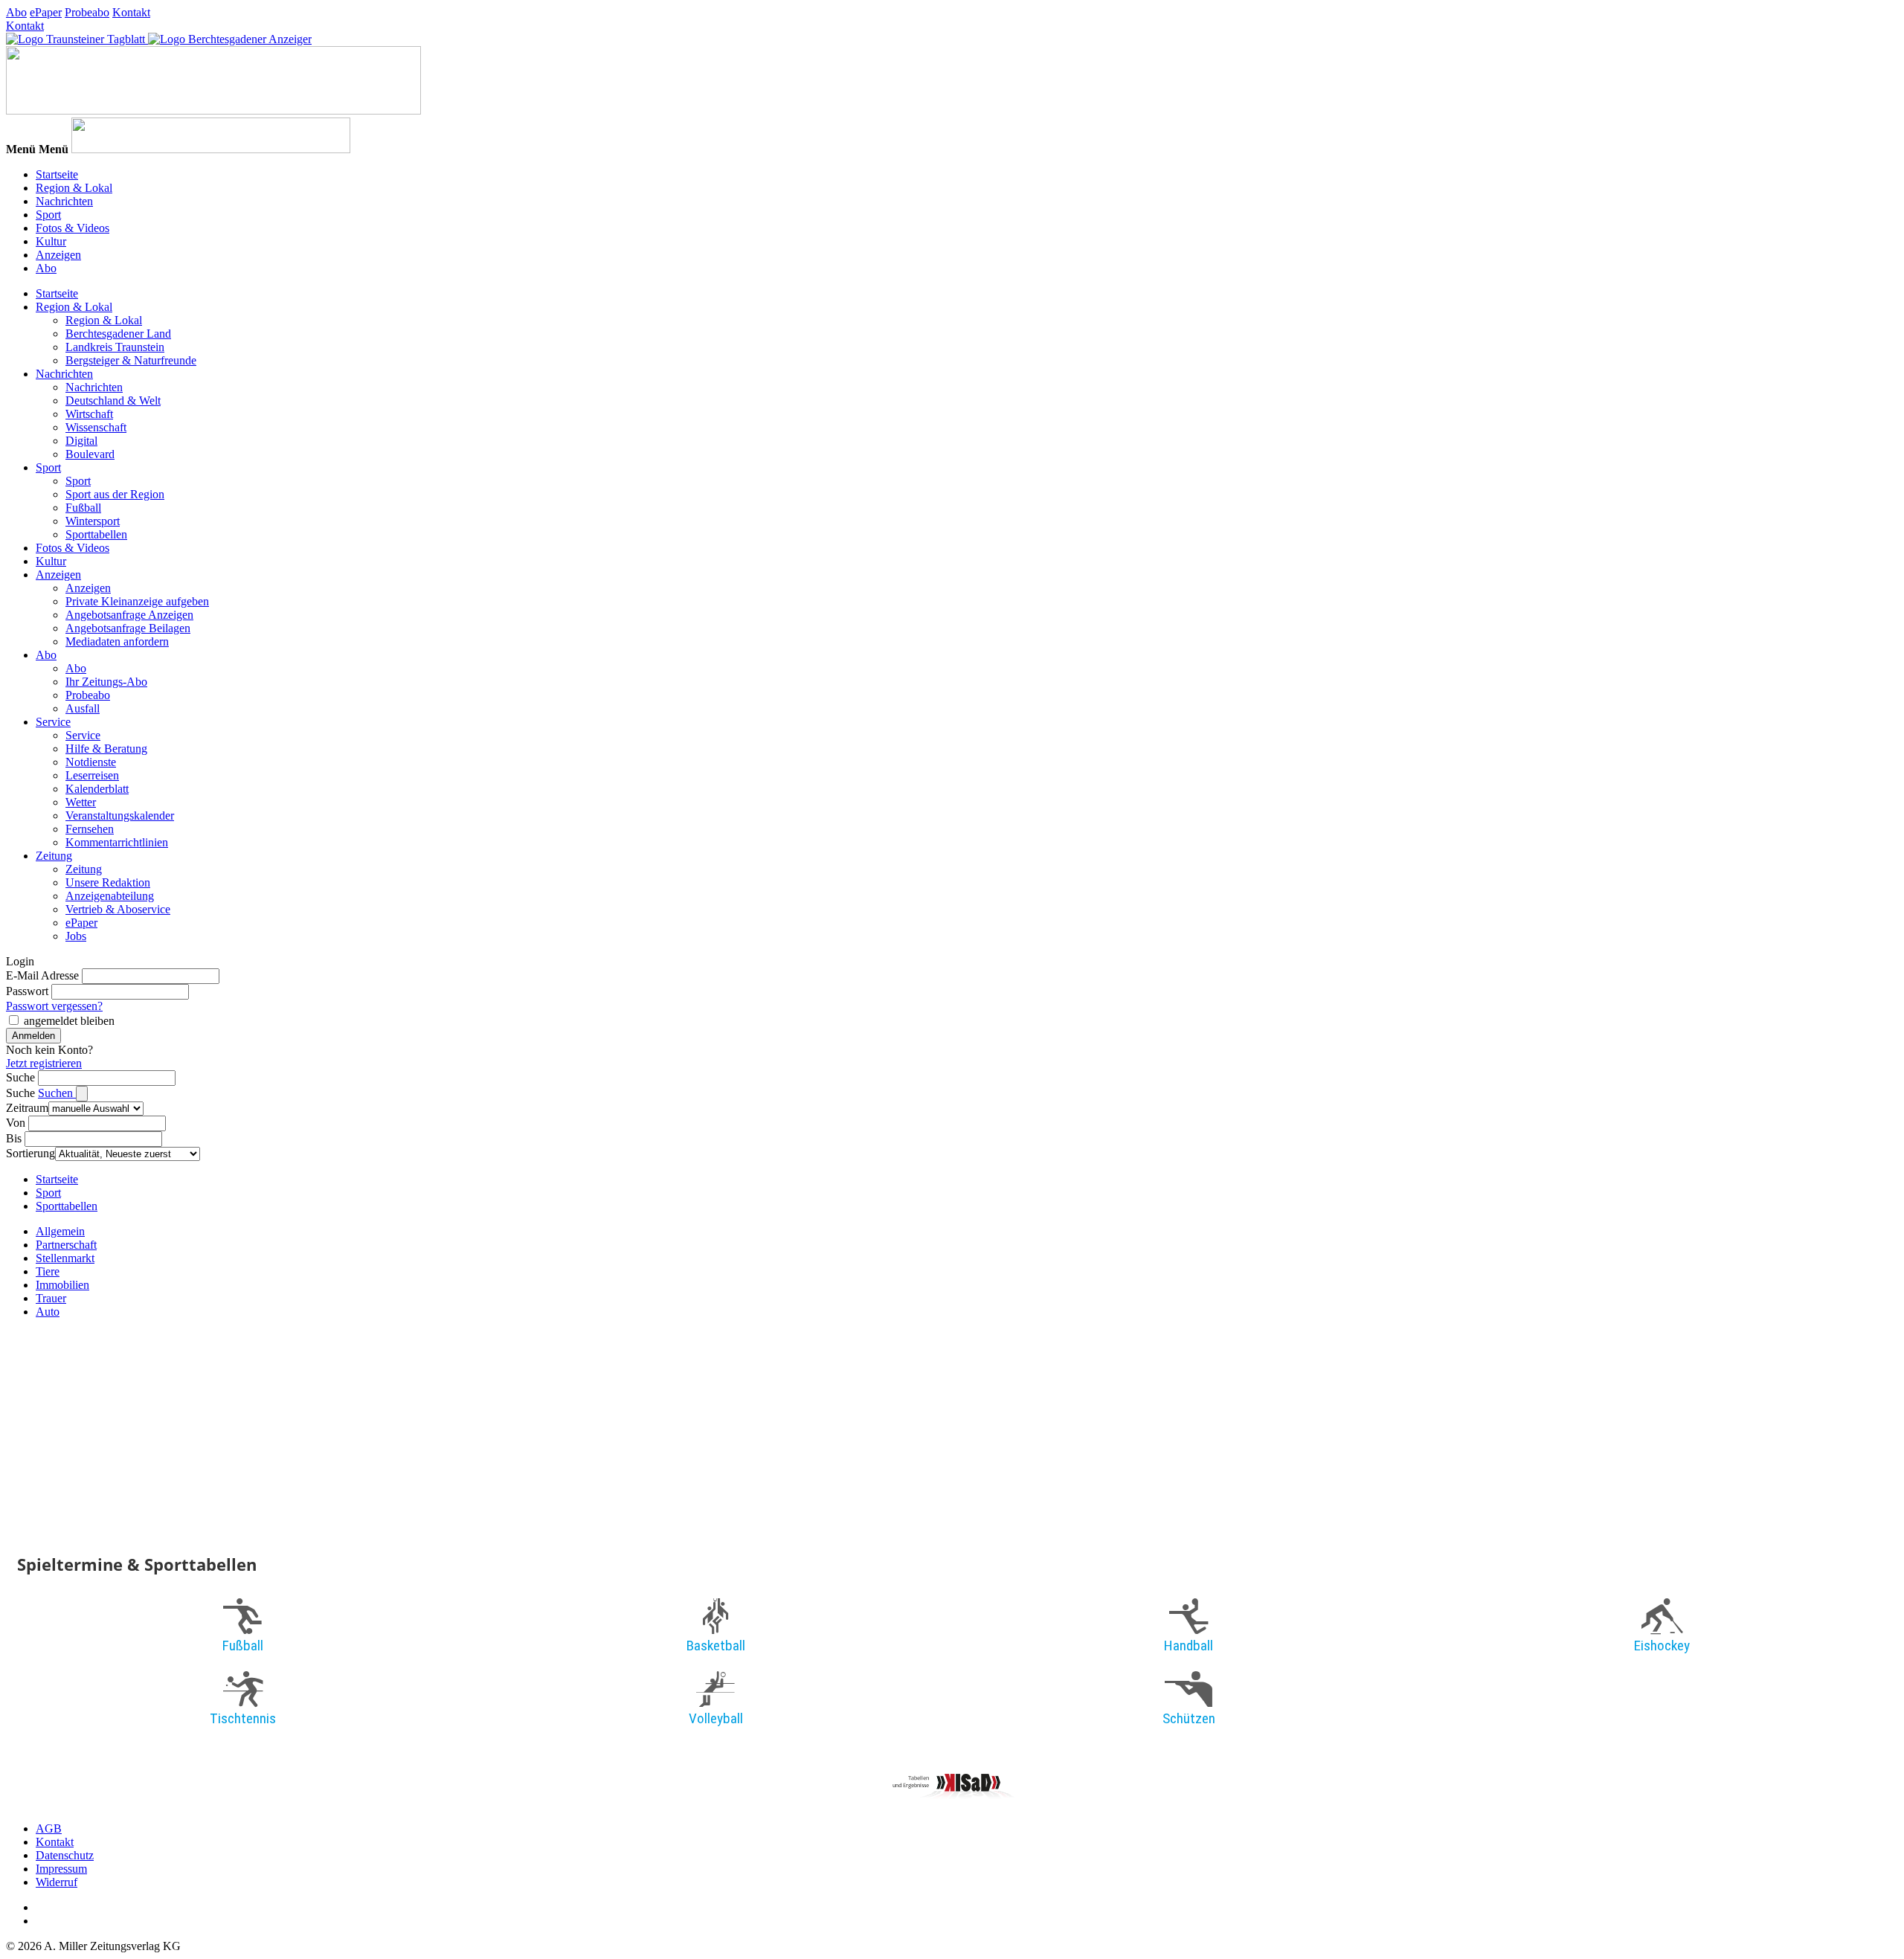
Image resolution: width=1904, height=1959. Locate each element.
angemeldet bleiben (69, 1021)
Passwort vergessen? (54, 1006)
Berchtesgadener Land (118, 334)
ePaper (46, 12)
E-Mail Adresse (42, 975)
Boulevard (90, 454)
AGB (49, 1828)
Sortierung (30, 1153)
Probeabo (87, 12)
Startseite (57, 174)
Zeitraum (27, 1108)
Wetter (81, 802)
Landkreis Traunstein (115, 347)
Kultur (51, 241)
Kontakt (131, 12)
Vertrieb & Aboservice (118, 909)
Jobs (76, 936)
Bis (14, 1138)
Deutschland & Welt (113, 401)
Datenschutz (65, 1855)
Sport (48, 215)
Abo (16, 12)
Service (53, 722)
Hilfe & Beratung (106, 749)
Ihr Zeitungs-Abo (106, 682)
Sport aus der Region (115, 494)
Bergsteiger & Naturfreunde (131, 360)
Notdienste (91, 762)
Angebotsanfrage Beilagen (128, 628)
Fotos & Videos (73, 228)
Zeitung (54, 856)
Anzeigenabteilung (110, 896)
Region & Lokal (74, 188)
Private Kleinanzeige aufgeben (137, 601)
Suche (20, 1077)
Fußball (83, 508)
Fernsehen (90, 829)
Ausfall (83, 708)
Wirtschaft (89, 414)
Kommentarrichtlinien (117, 842)
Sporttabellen (96, 534)
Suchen (57, 1093)
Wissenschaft (96, 427)
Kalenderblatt (97, 789)
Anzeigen (58, 255)
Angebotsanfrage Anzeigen (129, 615)
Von (16, 1123)
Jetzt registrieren (44, 1063)
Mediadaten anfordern (117, 641)
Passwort (27, 991)
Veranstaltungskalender (120, 816)
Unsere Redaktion (108, 882)
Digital (81, 441)
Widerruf (57, 1882)
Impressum (61, 1869)
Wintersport (93, 521)
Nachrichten (64, 201)
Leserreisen (92, 775)
